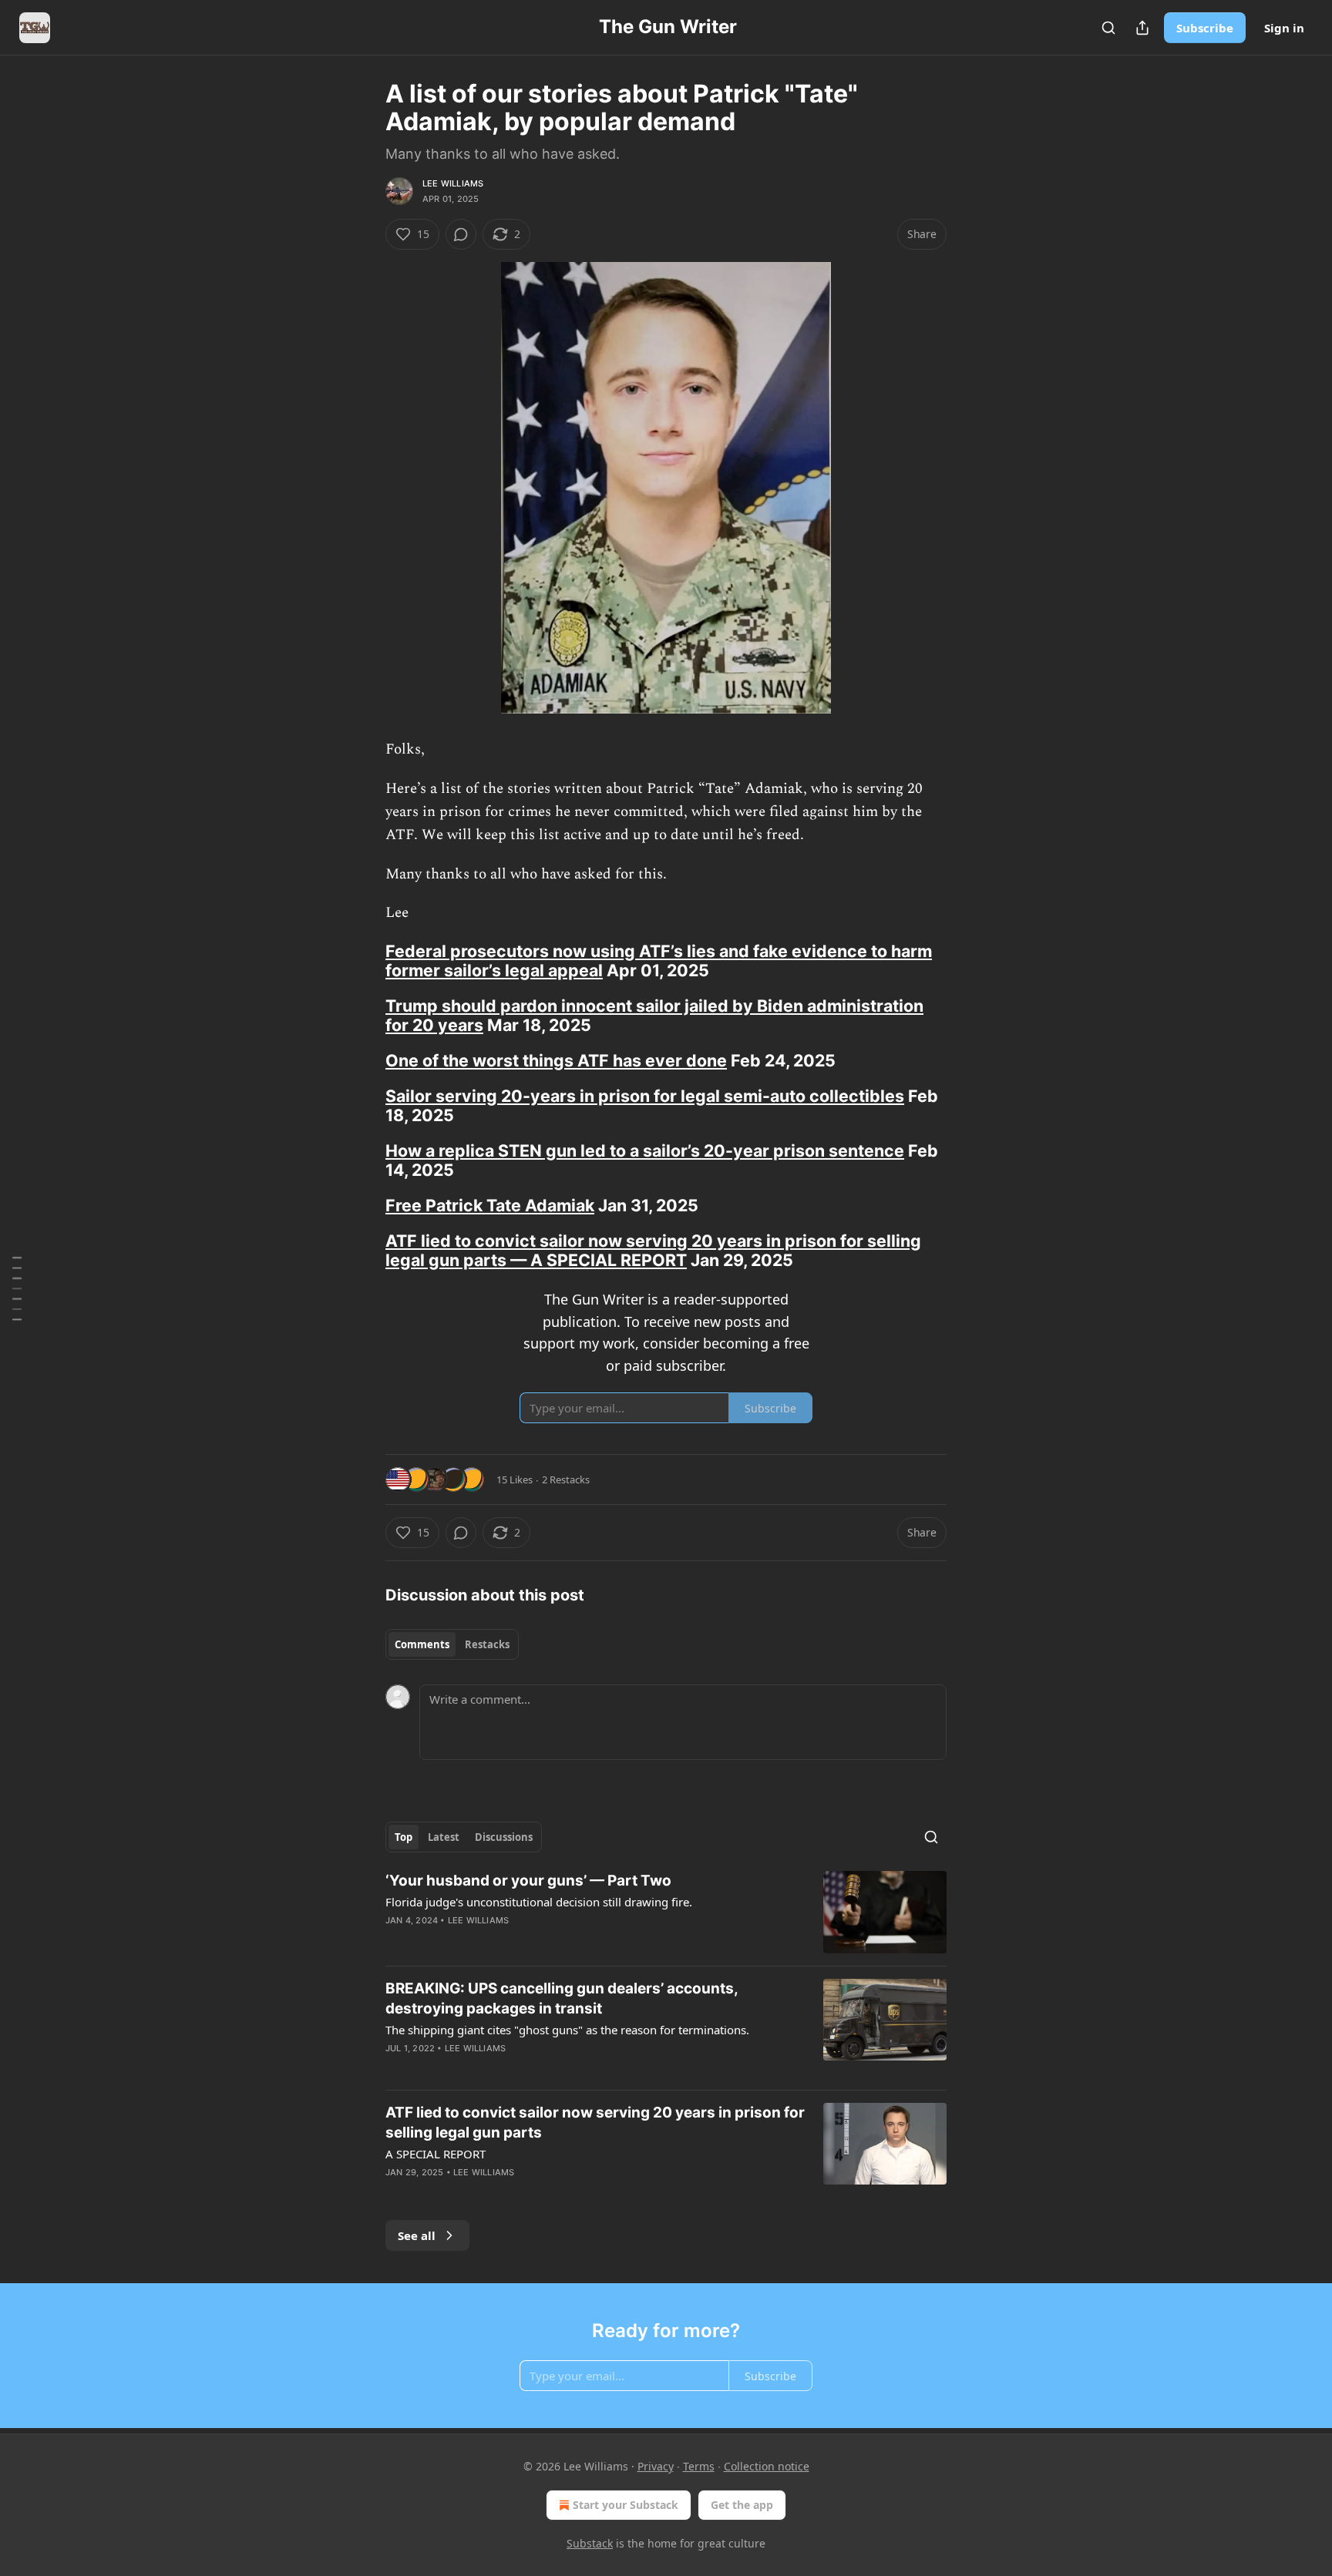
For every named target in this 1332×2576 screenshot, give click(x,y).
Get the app (742, 2505)
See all (417, 2235)
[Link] (364, 961)
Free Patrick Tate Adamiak (490, 1205)
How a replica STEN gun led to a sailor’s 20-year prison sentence (645, 1150)
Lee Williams (453, 183)
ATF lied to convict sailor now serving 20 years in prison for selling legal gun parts (595, 2123)
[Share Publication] (1142, 28)
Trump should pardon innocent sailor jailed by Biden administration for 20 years (654, 1015)
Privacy (656, 2466)
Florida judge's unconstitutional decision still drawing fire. (539, 1902)
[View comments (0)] (461, 234)
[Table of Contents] (17, 1288)
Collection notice (767, 2466)
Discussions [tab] (504, 1837)
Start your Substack (626, 2505)
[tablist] (452, 1644)
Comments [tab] (422, 1644)
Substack (590, 2543)
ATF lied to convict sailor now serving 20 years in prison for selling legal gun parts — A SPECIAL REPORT (653, 1250)
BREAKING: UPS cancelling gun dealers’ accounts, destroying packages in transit (562, 1998)
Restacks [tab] (487, 1644)
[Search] (1108, 28)
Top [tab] (404, 1837)
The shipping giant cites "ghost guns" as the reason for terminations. (567, 2030)
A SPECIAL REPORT (436, 2154)
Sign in (1284, 28)
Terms (699, 2466)
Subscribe (1205, 28)
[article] (666, 1912)
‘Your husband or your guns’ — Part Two (528, 1881)
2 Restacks (566, 1479)
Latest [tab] (444, 1837)
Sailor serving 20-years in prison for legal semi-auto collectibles (645, 1096)
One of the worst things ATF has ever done (556, 1060)
